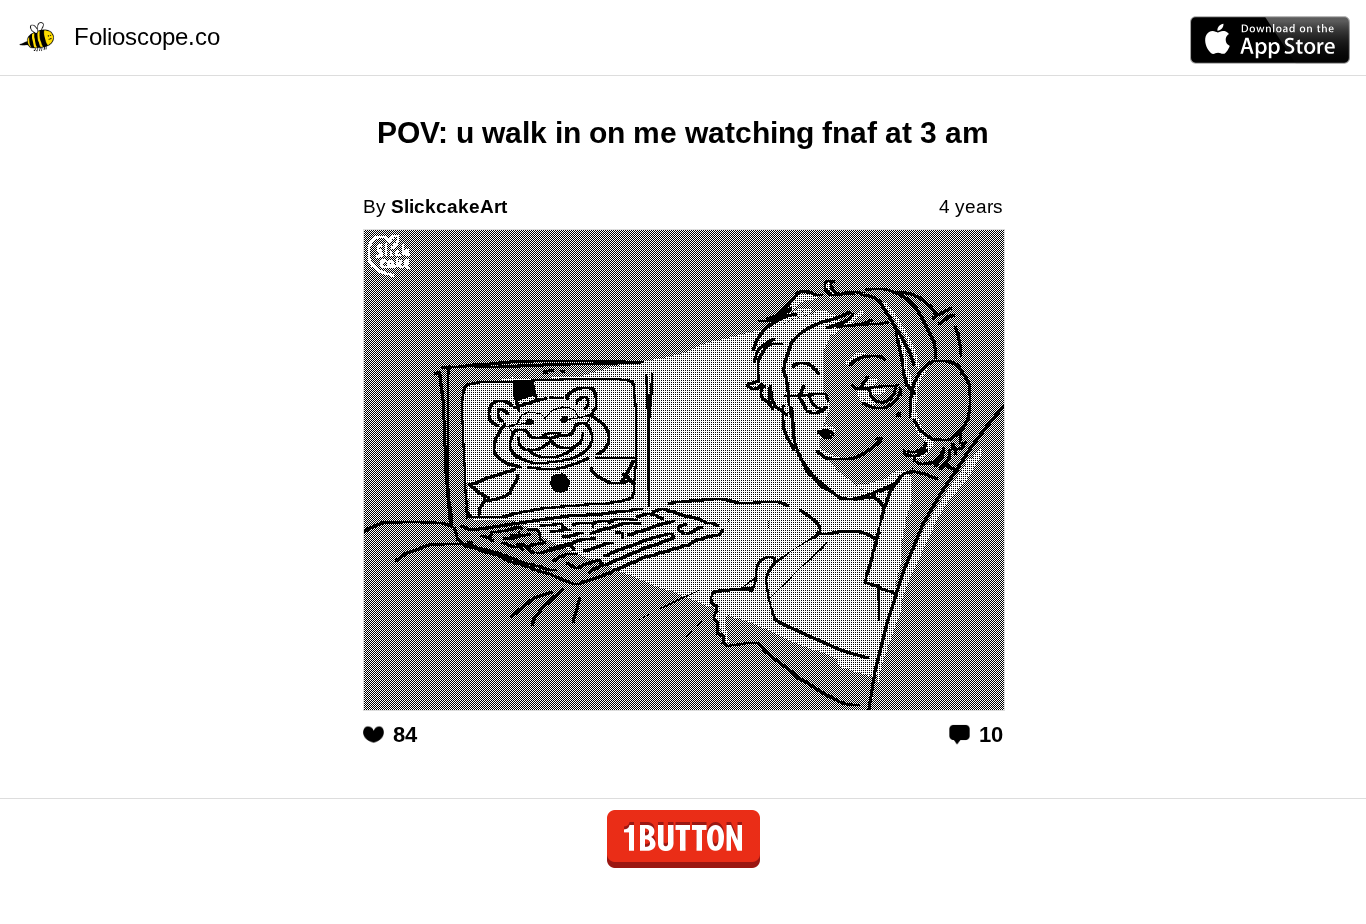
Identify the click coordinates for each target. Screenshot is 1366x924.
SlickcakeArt (449, 206)
